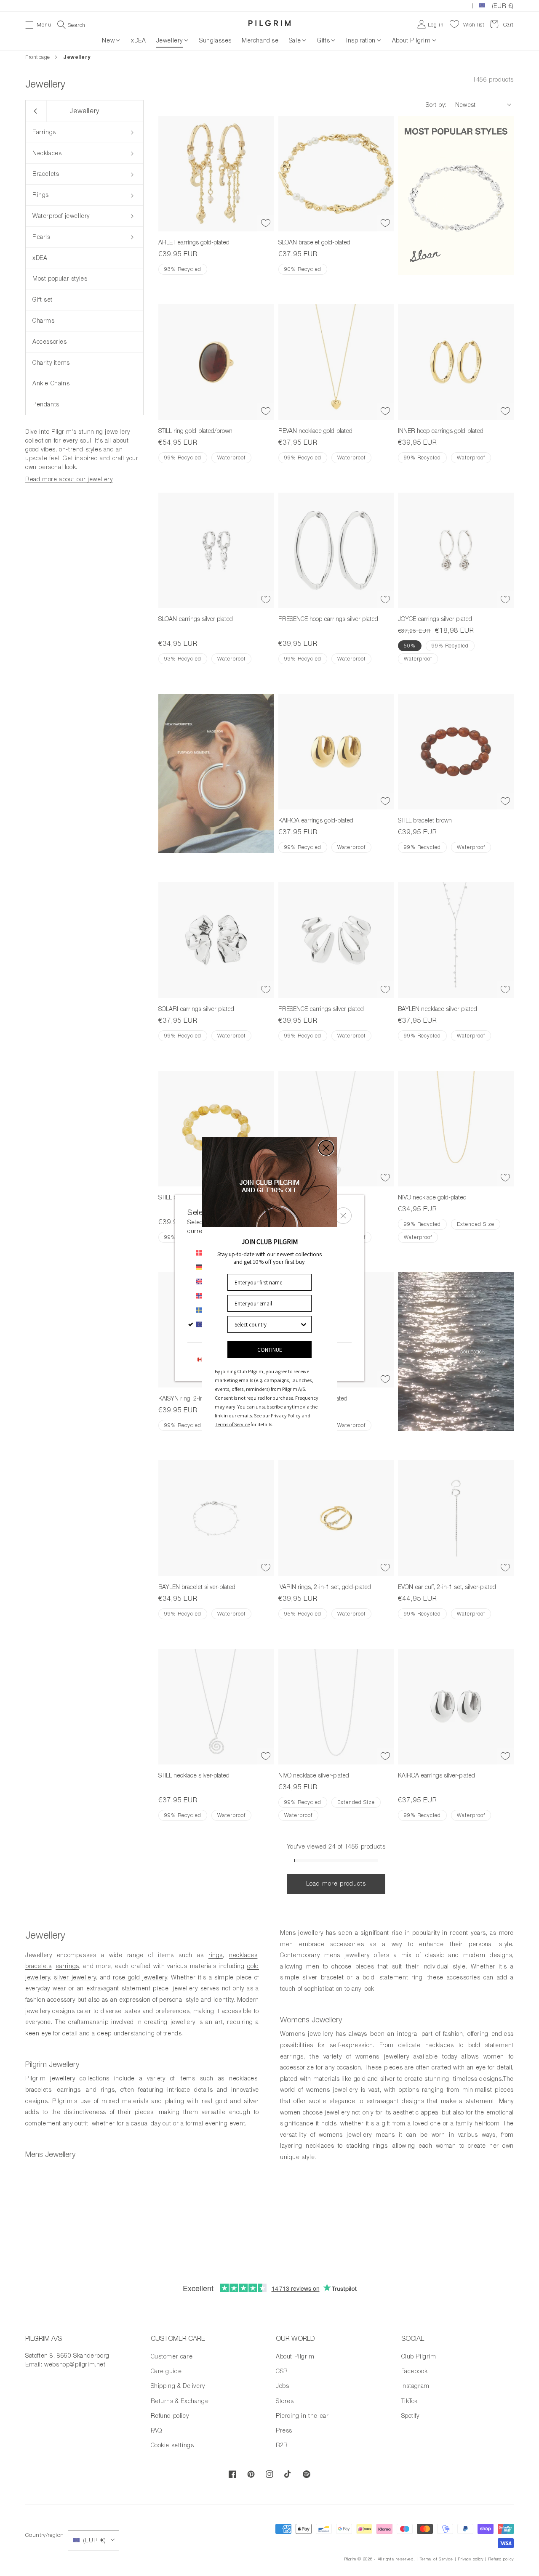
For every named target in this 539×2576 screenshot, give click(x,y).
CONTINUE (270, 1350)
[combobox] (267, 1324)
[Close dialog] (326, 1148)
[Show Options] (304, 1324)
